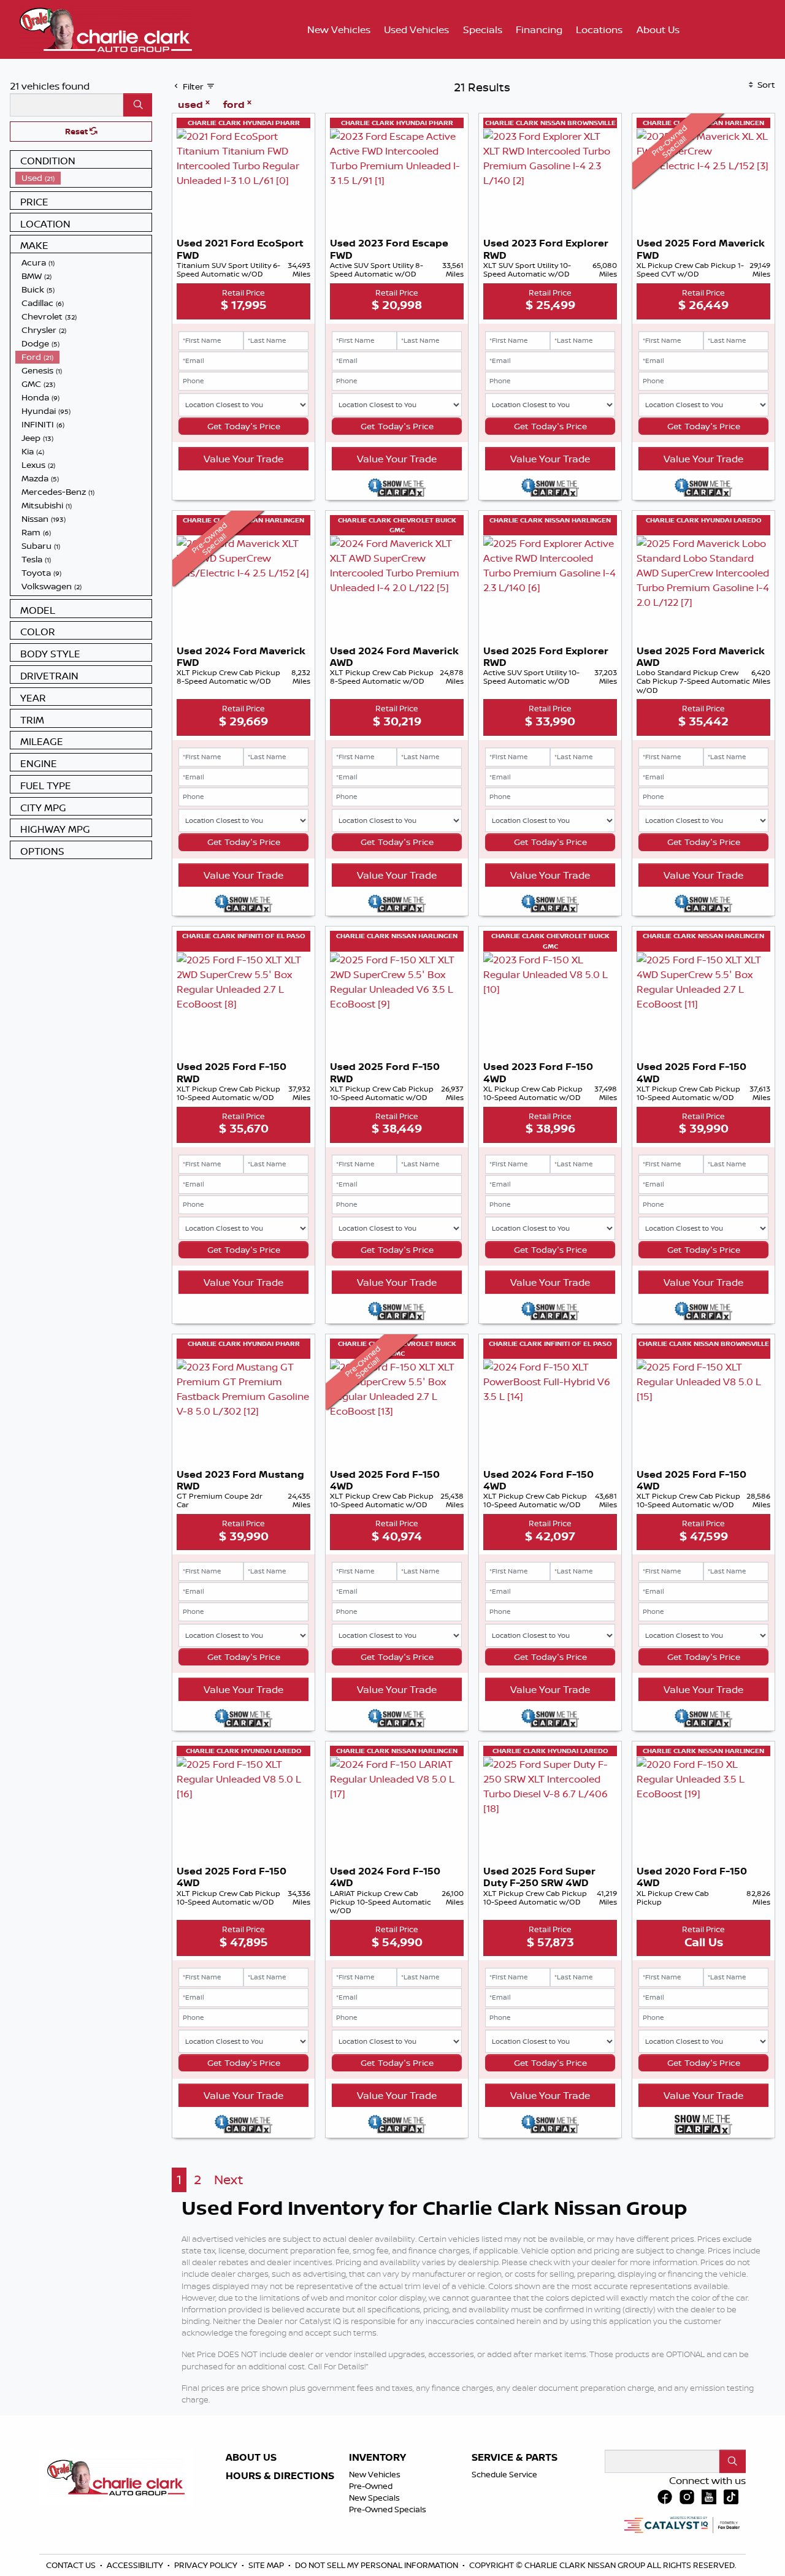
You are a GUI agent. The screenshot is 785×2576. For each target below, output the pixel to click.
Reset (77, 131)
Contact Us (72, 2565)
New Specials (374, 2498)
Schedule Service (504, 2474)
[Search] (138, 105)
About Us (251, 2458)
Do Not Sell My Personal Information (377, 2565)
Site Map (267, 2565)
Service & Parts (515, 2458)
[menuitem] (83, 178)
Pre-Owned (371, 2486)
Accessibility (136, 2565)
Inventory (377, 2458)
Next (228, 2180)
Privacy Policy (207, 2565)
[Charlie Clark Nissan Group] (106, 28)
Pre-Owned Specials (388, 2509)
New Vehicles (375, 2474)
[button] (339, 29)
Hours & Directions (280, 2476)
